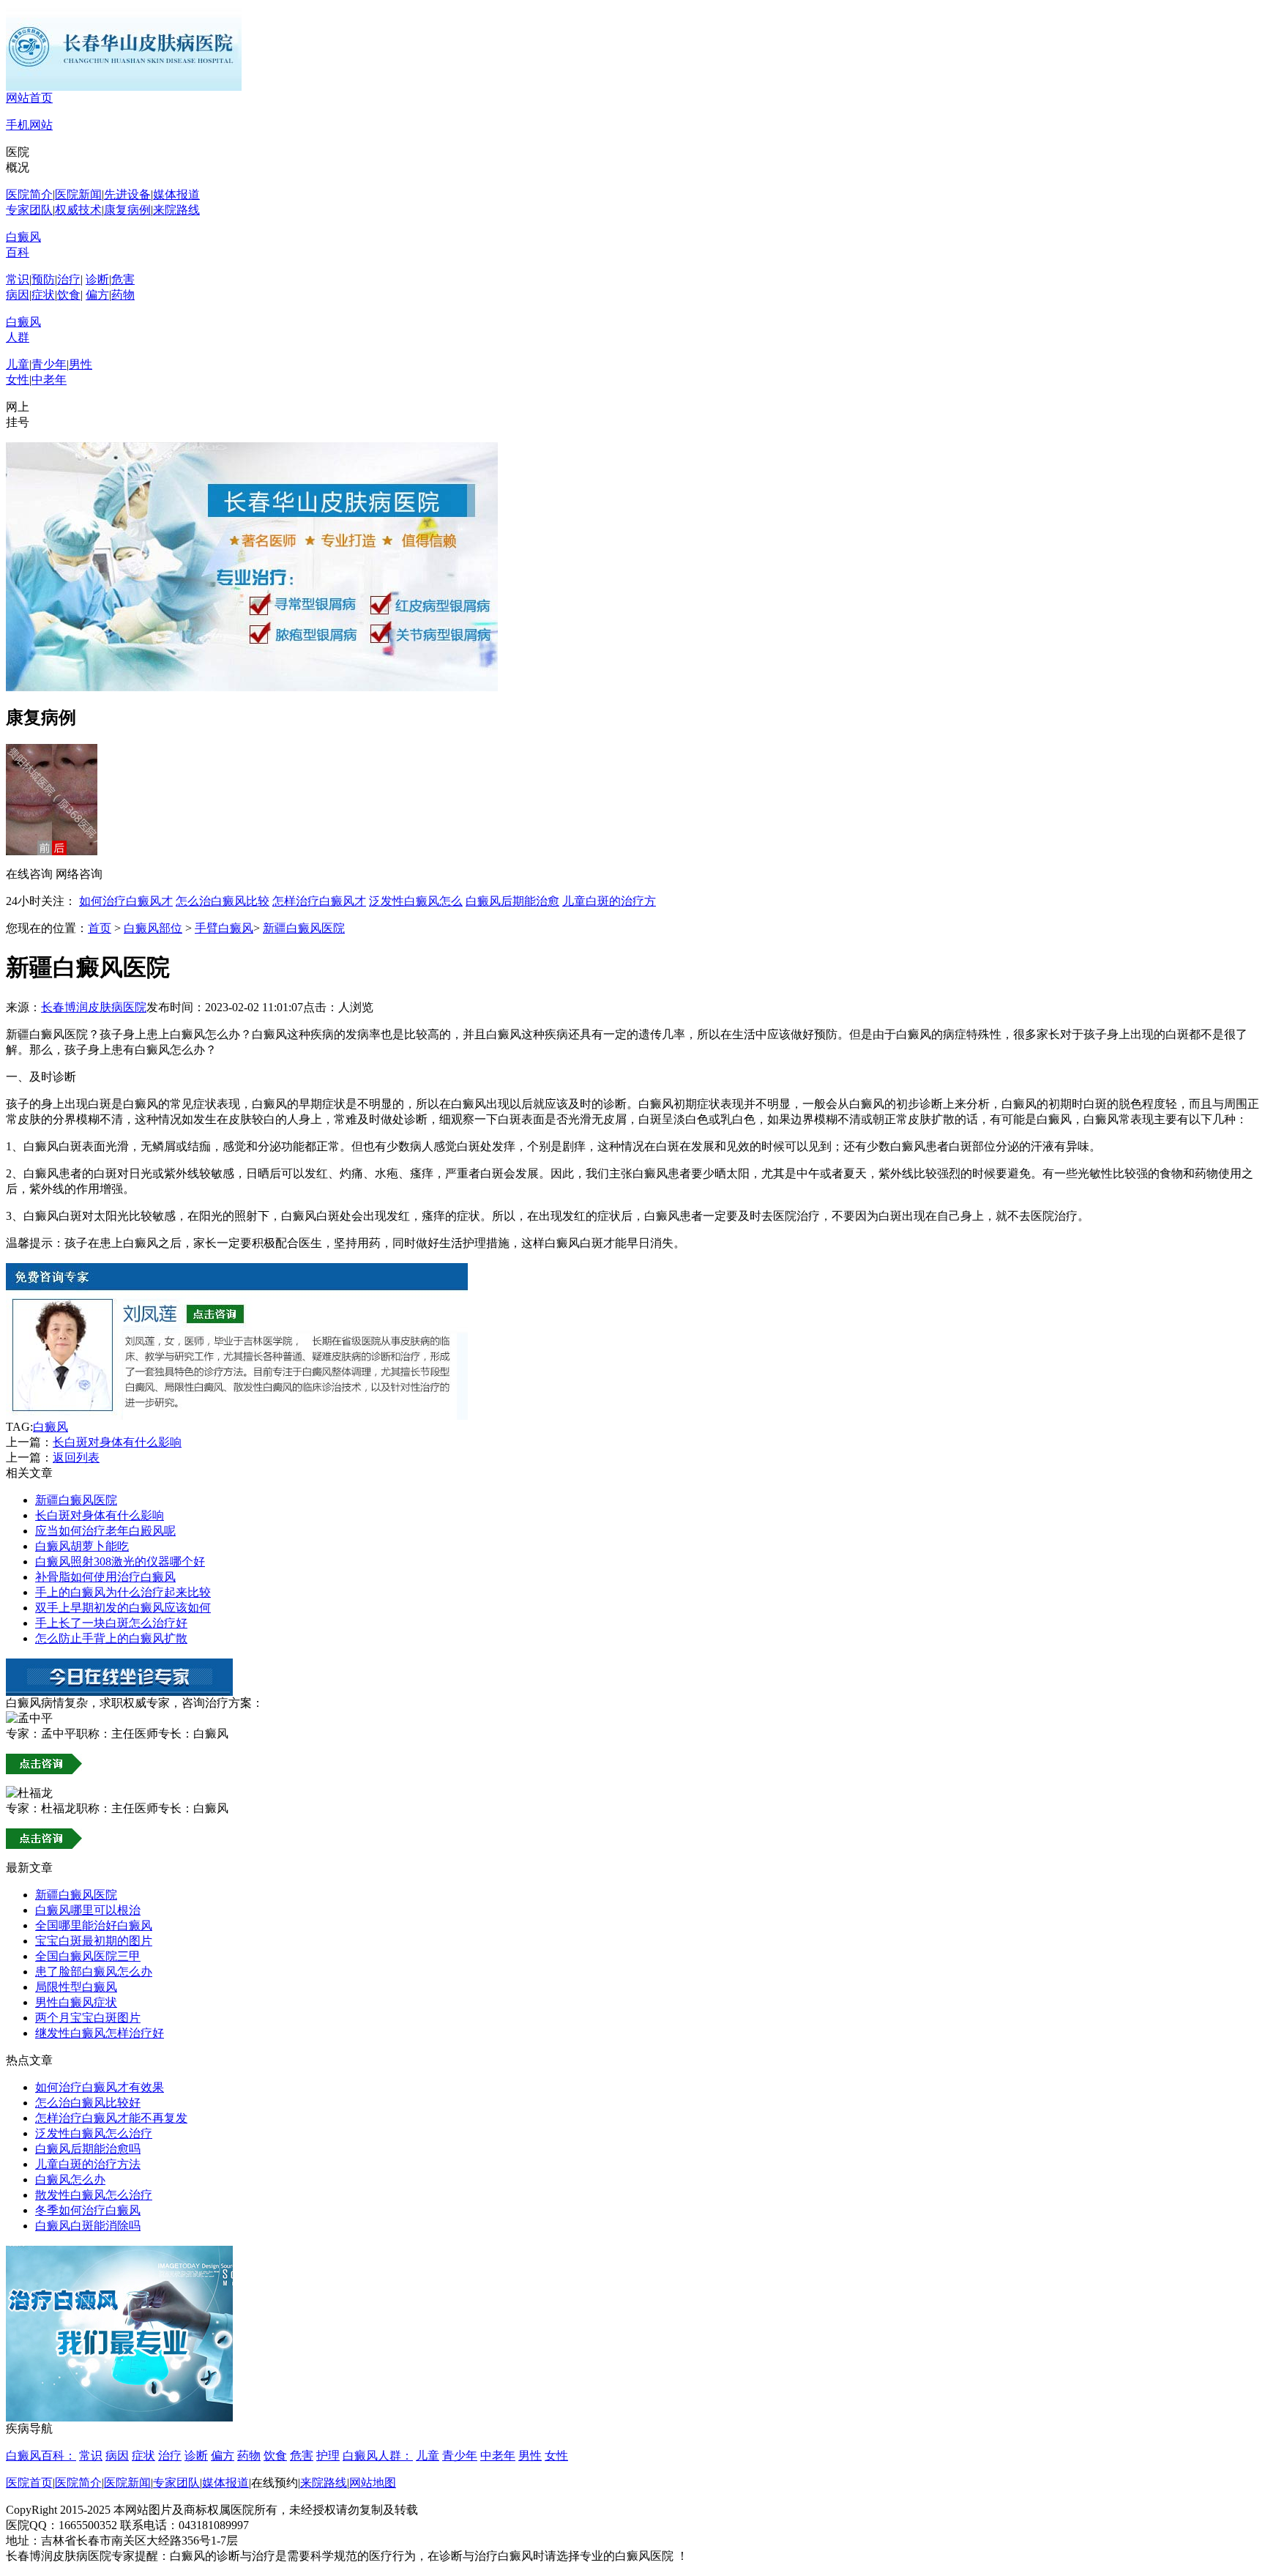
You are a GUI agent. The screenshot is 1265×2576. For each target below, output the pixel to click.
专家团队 (29, 210)
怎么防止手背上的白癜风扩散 (111, 1638)
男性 (81, 364)
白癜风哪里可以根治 (88, 1910)
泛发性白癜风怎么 (416, 901)
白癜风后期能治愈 (512, 901)
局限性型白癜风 (76, 1987)
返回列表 (76, 1458)
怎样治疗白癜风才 (319, 901)
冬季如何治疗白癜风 (88, 2210)
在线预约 (275, 2483)
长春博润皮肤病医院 (94, 1007)
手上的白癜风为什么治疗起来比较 (123, 1592)
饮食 (69, 295)
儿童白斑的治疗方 (609, 901)
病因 (18, 295)
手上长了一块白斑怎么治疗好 (111, 1623)
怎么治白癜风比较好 (88, 2103)
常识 (18, 279)
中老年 (49, 380)
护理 (328, 2456)
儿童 (18, 364)
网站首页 (29, 98)
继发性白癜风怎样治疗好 (100, 2033)
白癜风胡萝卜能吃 (82, 1546)
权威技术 (78, 210)
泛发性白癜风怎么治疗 (94, 2133)
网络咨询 (79, 874)
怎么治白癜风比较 (223, 901)
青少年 (49, 364)
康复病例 (127, 210)
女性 (18, 380)
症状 (43, 295)
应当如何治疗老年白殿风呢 (105, 1531)
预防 (43, 279)
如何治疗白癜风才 (126, 901)
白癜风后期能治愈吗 (88, 2149)
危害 (123, 279)
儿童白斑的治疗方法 (88, 2164)
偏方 (97, 295)
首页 (100, 928)
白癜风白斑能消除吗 (88, 2226)
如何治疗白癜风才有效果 (100, 2087)
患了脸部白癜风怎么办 (94, 1972)
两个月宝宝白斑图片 (88, 2018)
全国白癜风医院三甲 (88, 1956)
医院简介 (29, 194)
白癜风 (51, 1427)
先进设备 (127, 194)
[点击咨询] (237, 1416)
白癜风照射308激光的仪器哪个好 (120, 1561)
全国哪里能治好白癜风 (94, 1925)
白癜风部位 (153, 928)
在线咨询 (29, 874)
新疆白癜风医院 (304, 928)
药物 (123, 295)
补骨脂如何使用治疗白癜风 (105, 1577)
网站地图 (373, 2483)
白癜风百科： (41, 2456)
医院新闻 (78, 194)
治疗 (69, 279)
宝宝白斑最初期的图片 (94, 1941)
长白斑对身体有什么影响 (117, 1442)
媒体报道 (176, 194)
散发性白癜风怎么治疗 (94, 2195)
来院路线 (176, 210)
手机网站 (29, 125)
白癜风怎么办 (70, 2179)
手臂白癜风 (224, 928)
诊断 (97, 279)
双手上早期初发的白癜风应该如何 (123, 1608)
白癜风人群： (378, 2456)
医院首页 (29, 2483)
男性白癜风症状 (76, 2002)
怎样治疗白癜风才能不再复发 (111, 2118)
